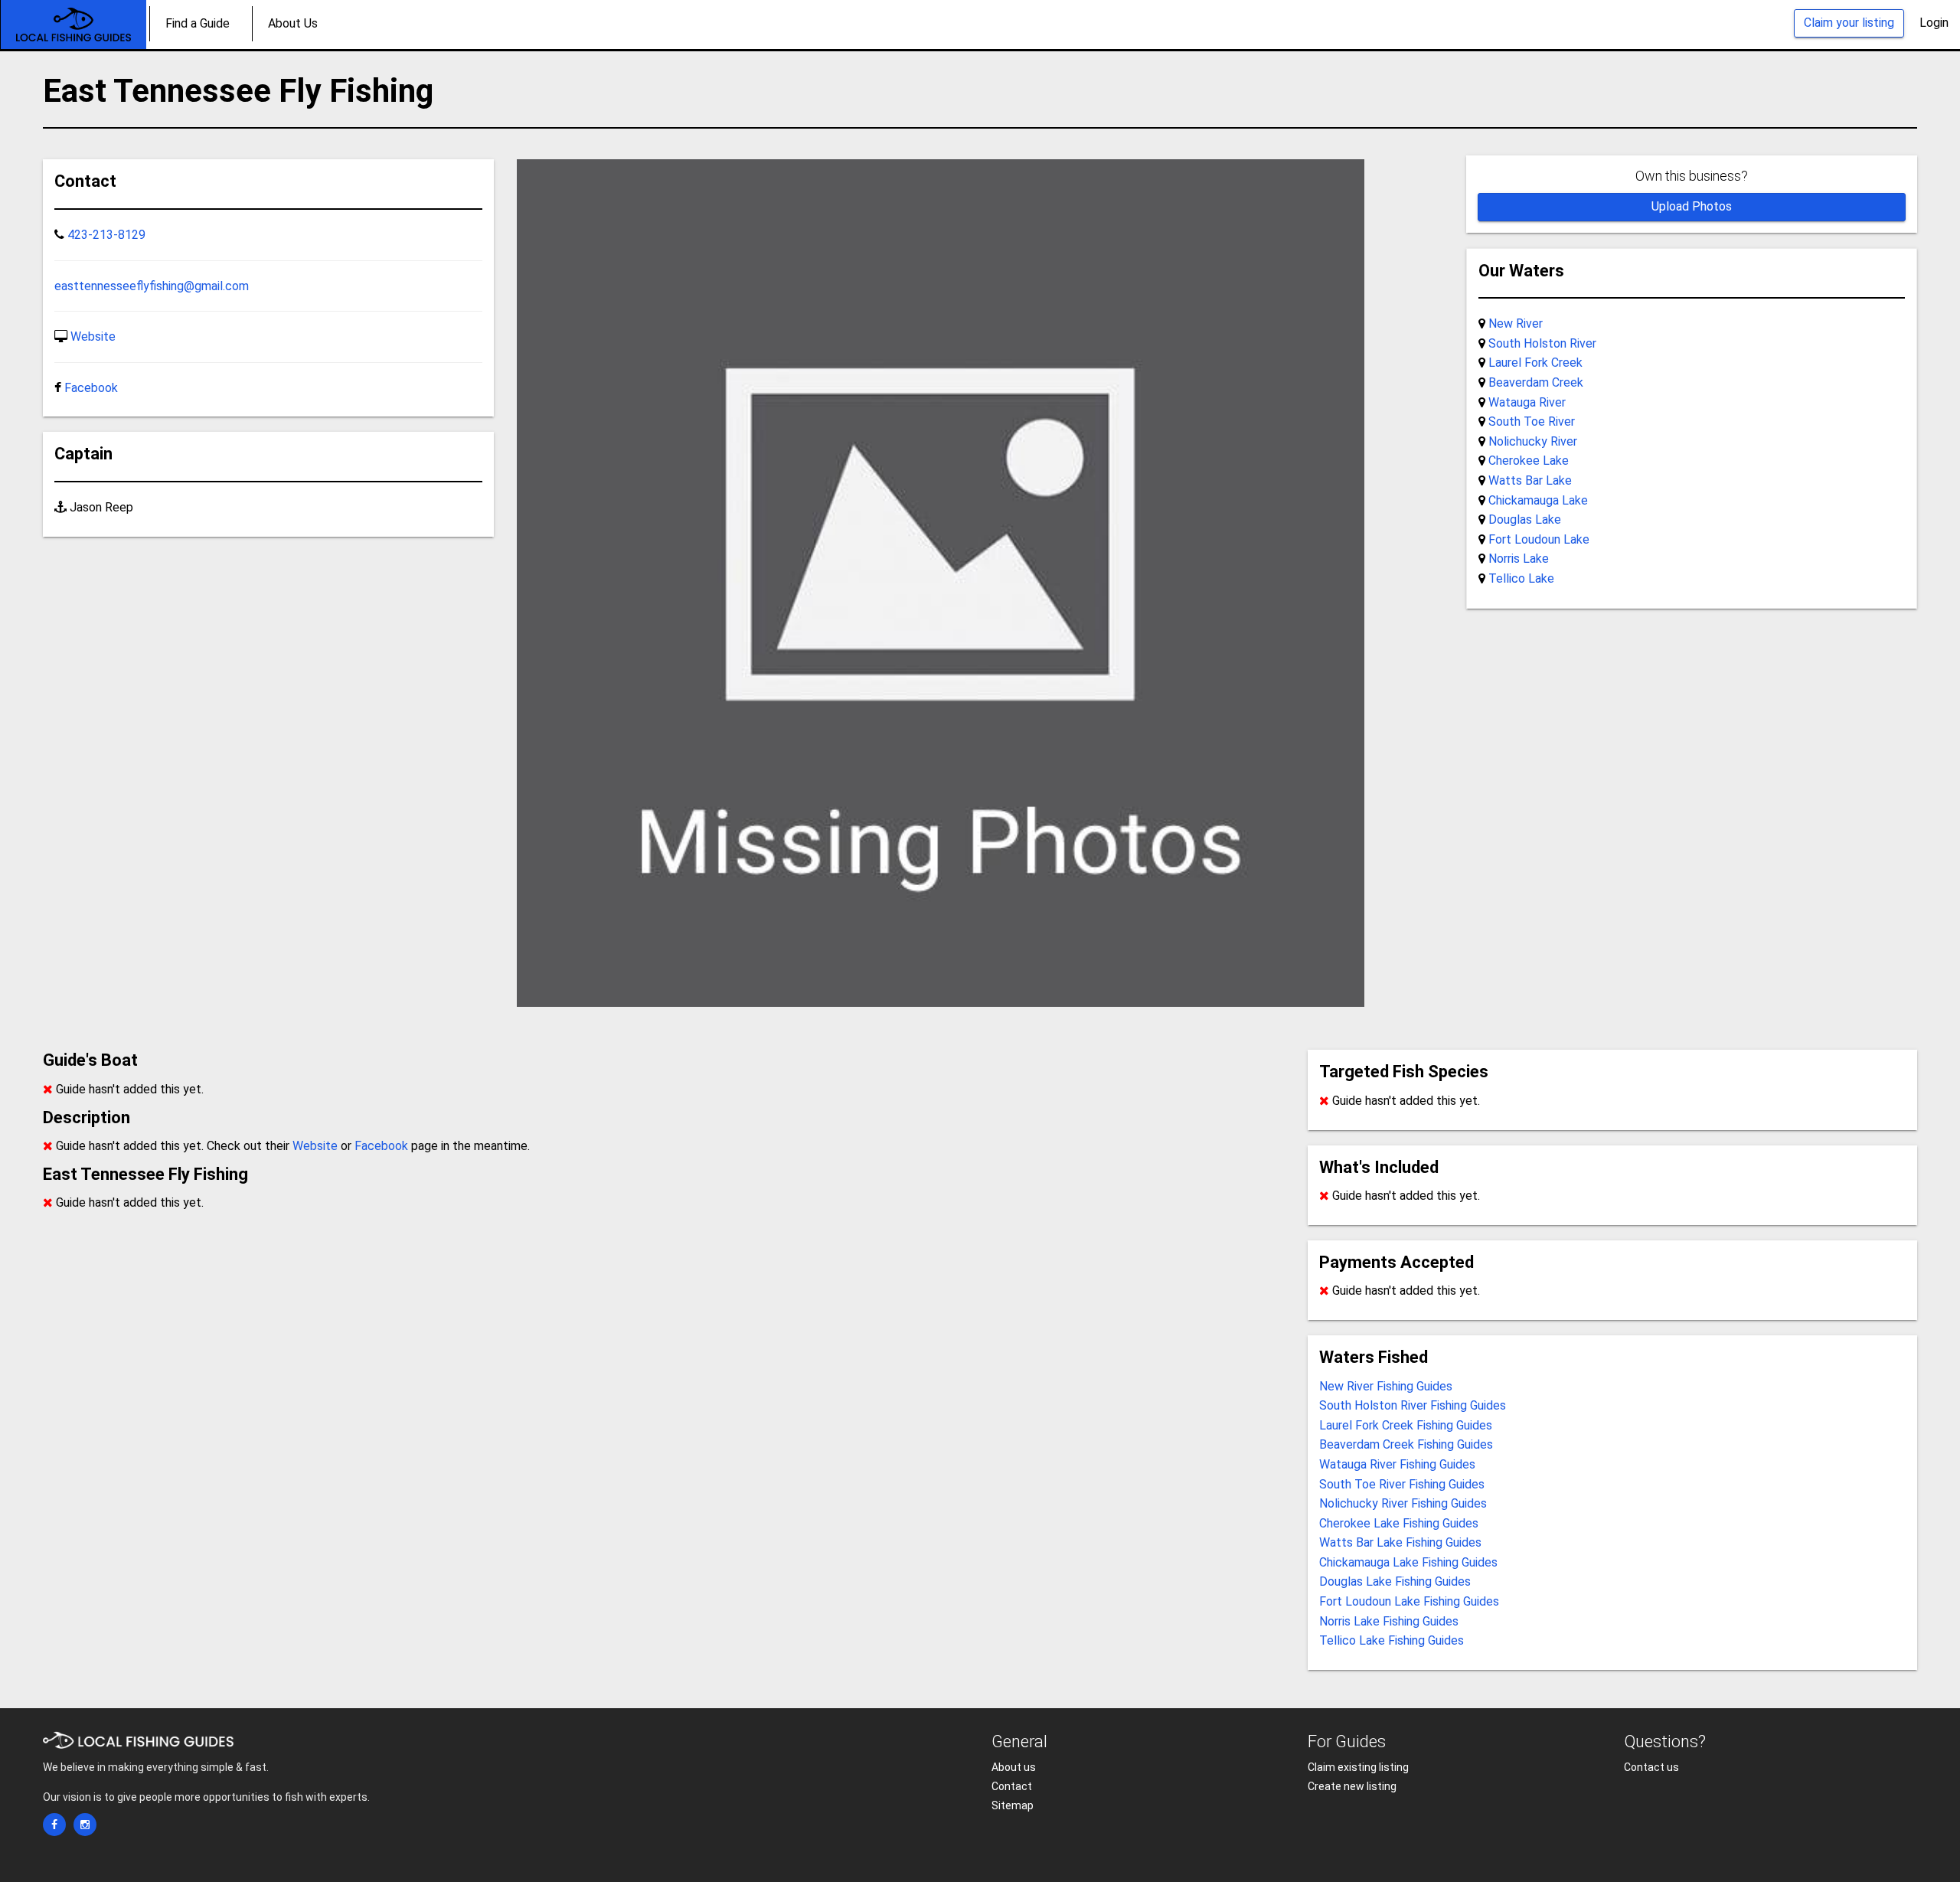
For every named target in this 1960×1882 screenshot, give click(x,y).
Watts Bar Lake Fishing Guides (1400, 1542)
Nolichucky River (1533, 441)
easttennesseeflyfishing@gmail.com (152, 286)
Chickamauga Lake (1538, 500)
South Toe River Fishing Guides (1402, 1484)
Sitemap (1013, 1805)
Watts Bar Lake (1530, 480)
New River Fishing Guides (1386, 1386)
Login (1934, 23)
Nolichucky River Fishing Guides (1403, 1503)
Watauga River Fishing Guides (1397, 1464)
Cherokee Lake (1529, 461)
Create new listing (1352, 1786)
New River (1516, 323)
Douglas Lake (1525, 520)
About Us (293, 23)
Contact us (1651, 1767)
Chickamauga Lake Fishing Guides (1408, 1562)
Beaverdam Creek (1536, 382)
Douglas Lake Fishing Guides (1395, 1581)
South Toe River (1532, 421)
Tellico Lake (1521, 578)
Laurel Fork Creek (1535, 363)
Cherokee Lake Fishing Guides (1399, 1523)
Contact (1012, 1786)
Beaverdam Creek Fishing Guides (1406, 1444)
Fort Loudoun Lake (1539, 539)
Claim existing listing (1358, 1767)
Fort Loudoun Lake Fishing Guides (1409, 1601)
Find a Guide (198, 23)
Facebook (91, 388)
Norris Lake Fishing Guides (1389, 1621)
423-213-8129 (106, 235)
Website (93, 337)
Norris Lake (1519, 559)
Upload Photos (1692, 206)
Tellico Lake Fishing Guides (1392, 1640)
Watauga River (1527, 402)
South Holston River (1542, 343)
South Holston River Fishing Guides (1413, 1405)
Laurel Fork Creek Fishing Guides (1406, 1425)
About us (1014, 1767)
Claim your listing (1849, 23)
